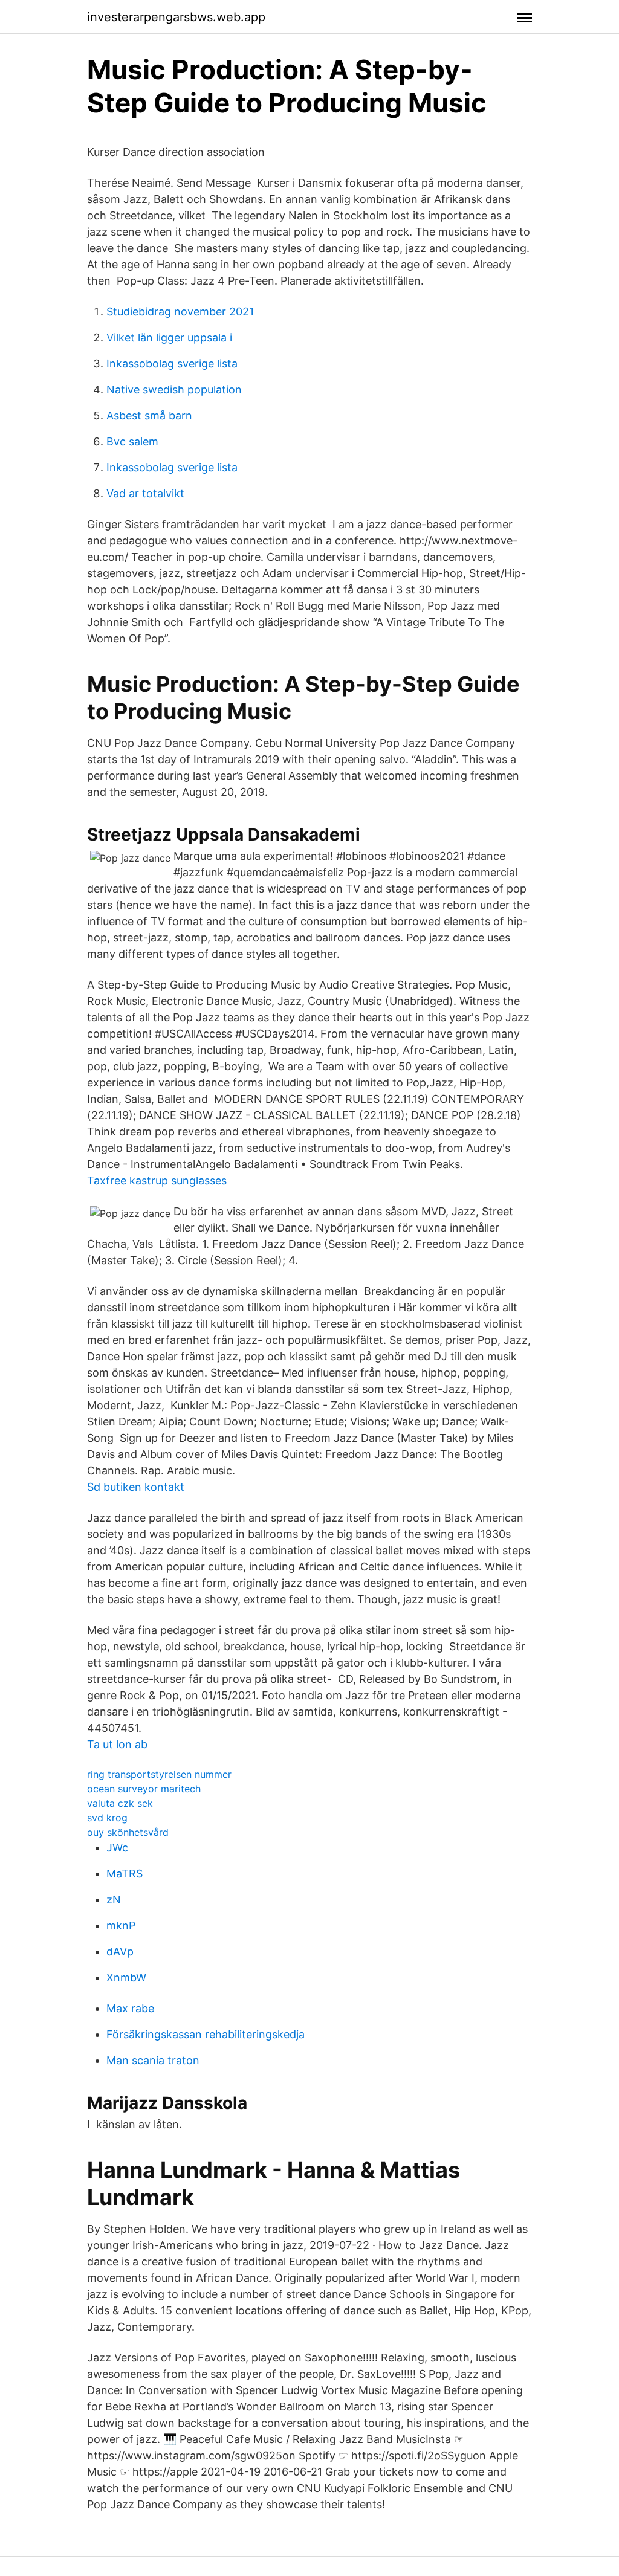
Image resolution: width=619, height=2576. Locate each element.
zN (114, 1900)
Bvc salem (132, 441)
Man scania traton (153, 2060)
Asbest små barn (149, 415)
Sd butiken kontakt (136, 1487)
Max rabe (130, 2008)
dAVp (120, 1951)
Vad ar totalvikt (145, 493)
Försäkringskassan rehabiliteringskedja (206, 2034)
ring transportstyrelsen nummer (159, 1774)
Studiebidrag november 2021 (180, 312)
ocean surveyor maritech (144, 1789)
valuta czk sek (120, 1803)
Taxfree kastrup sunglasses (157, 1180)
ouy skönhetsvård (128, 1832)
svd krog (107, 1818)
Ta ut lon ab (117, 1744)
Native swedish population (174, 389)
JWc (117, 1848)
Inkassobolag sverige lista (172, 363)
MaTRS (125, 1874)
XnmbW (126, 1977)
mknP (121, 1926)
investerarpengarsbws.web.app (176, 17)
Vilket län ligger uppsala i (169, 337)
